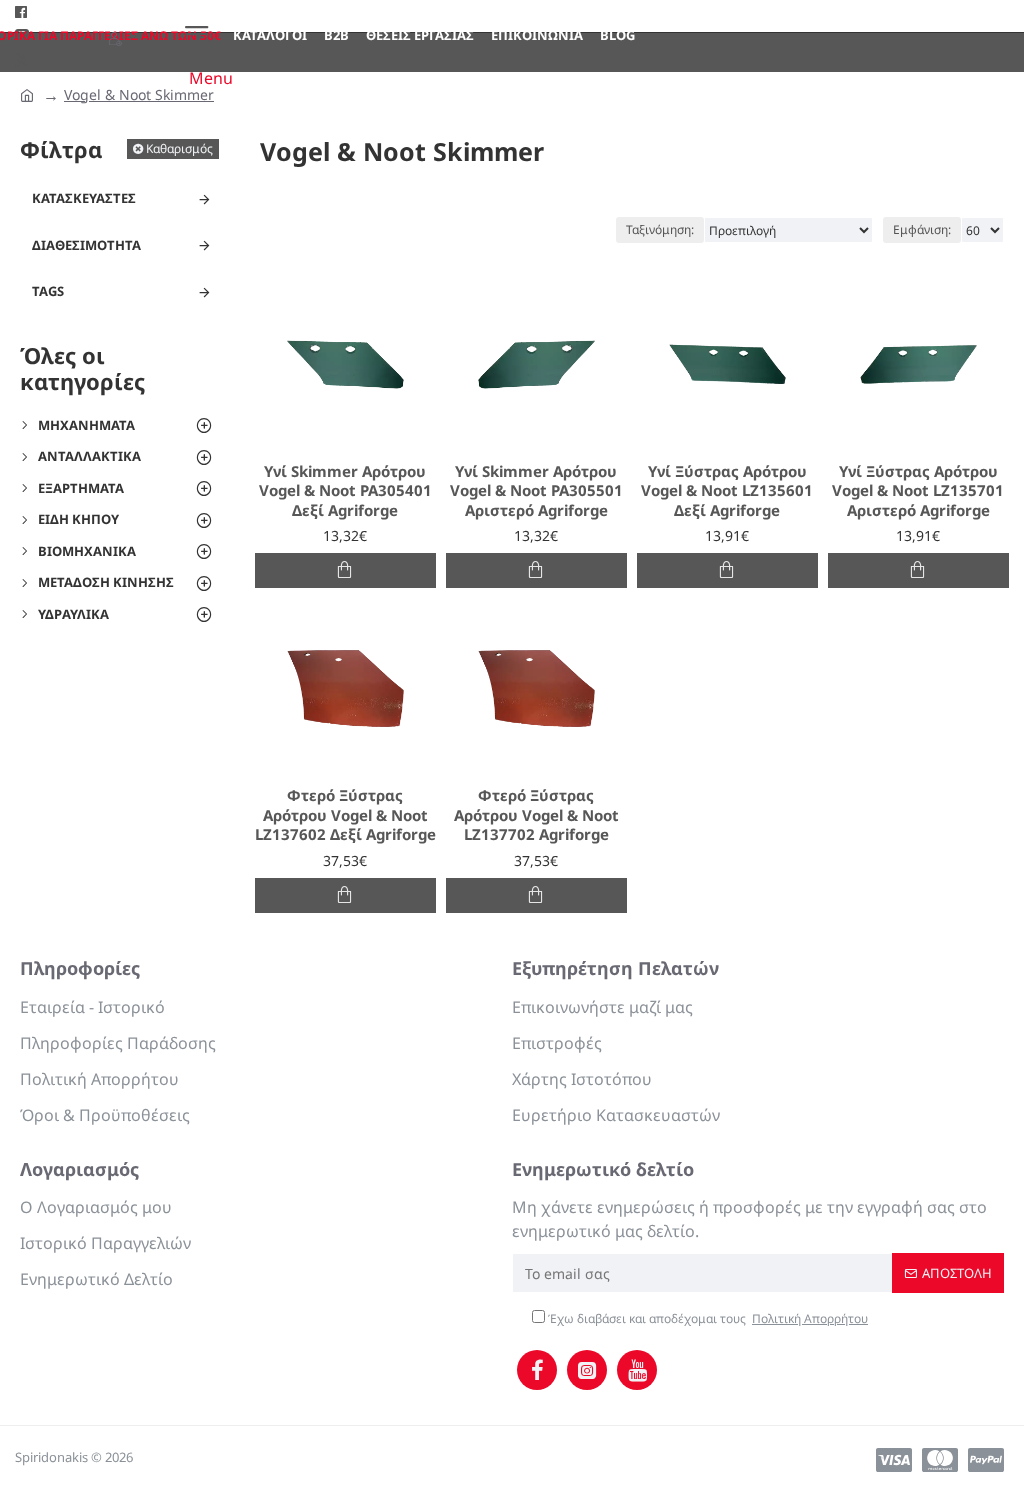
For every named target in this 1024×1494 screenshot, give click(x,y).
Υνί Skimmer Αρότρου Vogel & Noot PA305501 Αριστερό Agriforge (536, 491)
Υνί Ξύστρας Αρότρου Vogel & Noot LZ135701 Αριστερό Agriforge (918, 491)
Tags (48, 291)
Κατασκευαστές (84, 198)
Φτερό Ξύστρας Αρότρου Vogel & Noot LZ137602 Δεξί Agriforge (345, 815)
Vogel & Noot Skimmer (139, 94)
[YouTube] (637, 1370)
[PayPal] (986, 1460)
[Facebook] (537, 1370)
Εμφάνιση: (922, 229)
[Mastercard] (940, 1460)
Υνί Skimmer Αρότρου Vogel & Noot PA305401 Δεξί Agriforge (345, 491)
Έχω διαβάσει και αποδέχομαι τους (706, 1318)
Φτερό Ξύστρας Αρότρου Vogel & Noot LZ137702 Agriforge (536, 815)
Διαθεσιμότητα (86, 245)
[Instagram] (587, 1370)
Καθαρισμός (179, 148)
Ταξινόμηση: (660, 229)
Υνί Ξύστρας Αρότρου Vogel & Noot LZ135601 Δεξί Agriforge (727, 491)
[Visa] (894, 1460)
